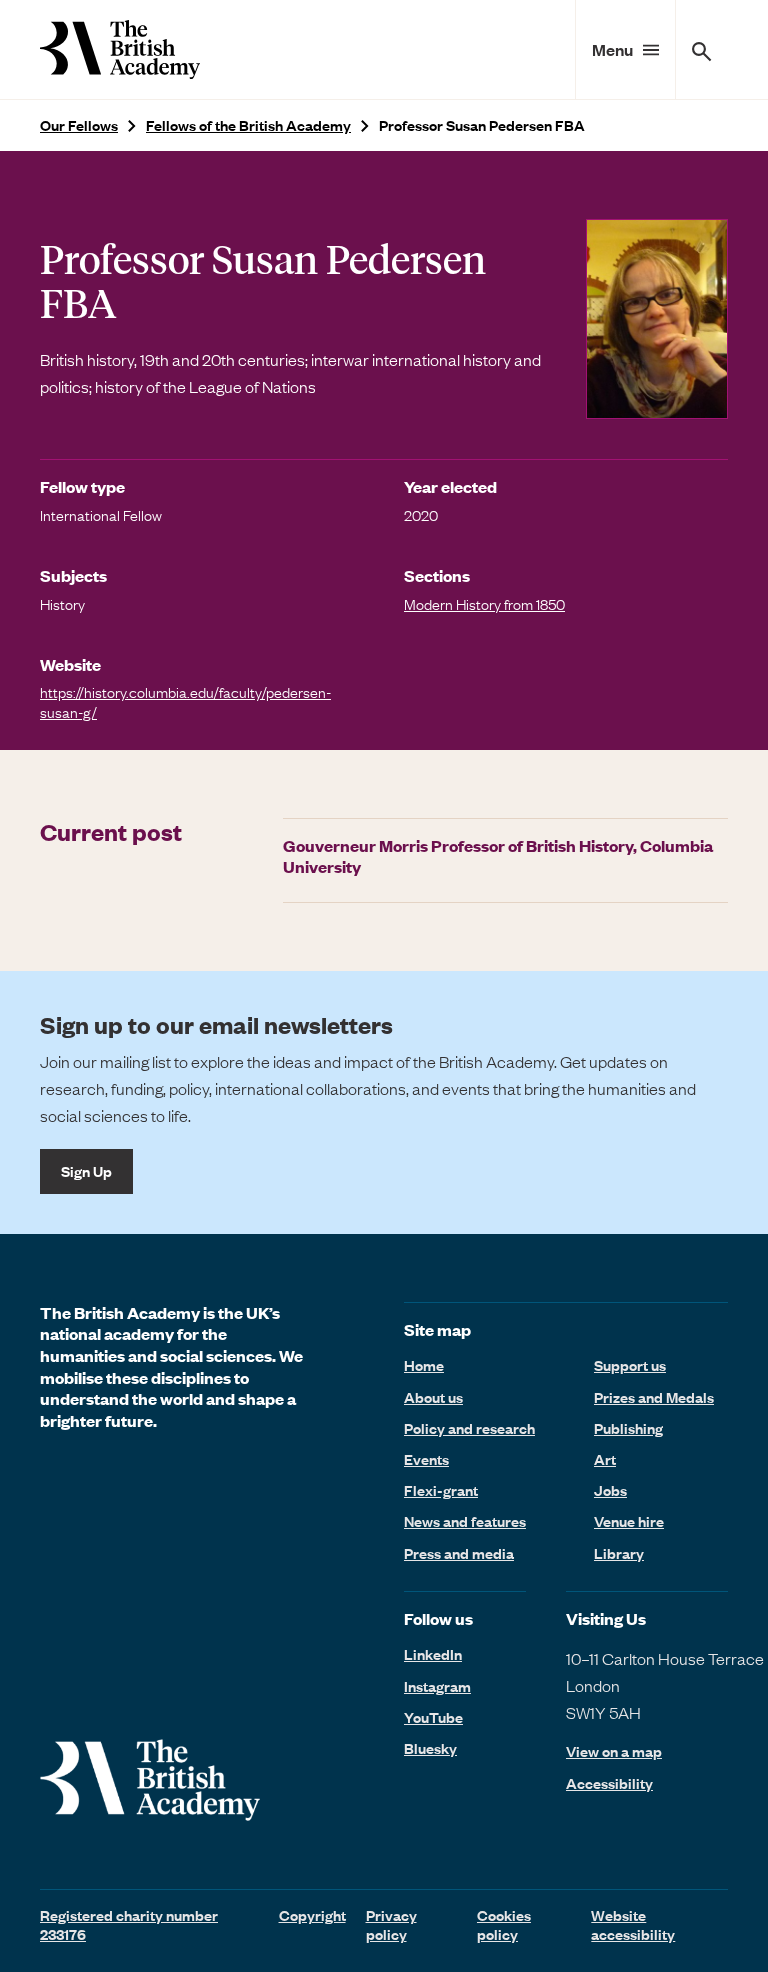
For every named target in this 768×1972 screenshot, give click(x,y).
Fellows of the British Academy (248, 125)
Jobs (610, 1490)
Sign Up (86, 1171)
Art (605, 1459)
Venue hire (629, 1521)
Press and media (459, 1553)
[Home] (120, 49)
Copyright (312, 1915)
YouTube (433, 1717)
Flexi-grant (441, 1490)
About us (433, 1397)
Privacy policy (391, 1924)
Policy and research (469, 1428)
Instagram (437, 1686)
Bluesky (430, 1748)
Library (619, 1553)
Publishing (628, 1428)
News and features (465, 1521)
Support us (630, 1365)
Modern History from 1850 (484, 604)
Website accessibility (633, 1924)
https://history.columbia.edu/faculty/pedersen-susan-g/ (185, 701)
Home (424, 1365)
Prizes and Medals (654, 1397)
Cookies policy (504, 1924)
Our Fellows (79, 125)
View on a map (614, 1751)
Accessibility (609, 1783)
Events (426, 1459)
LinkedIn (433, 1654)
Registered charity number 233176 (129, 1924)
